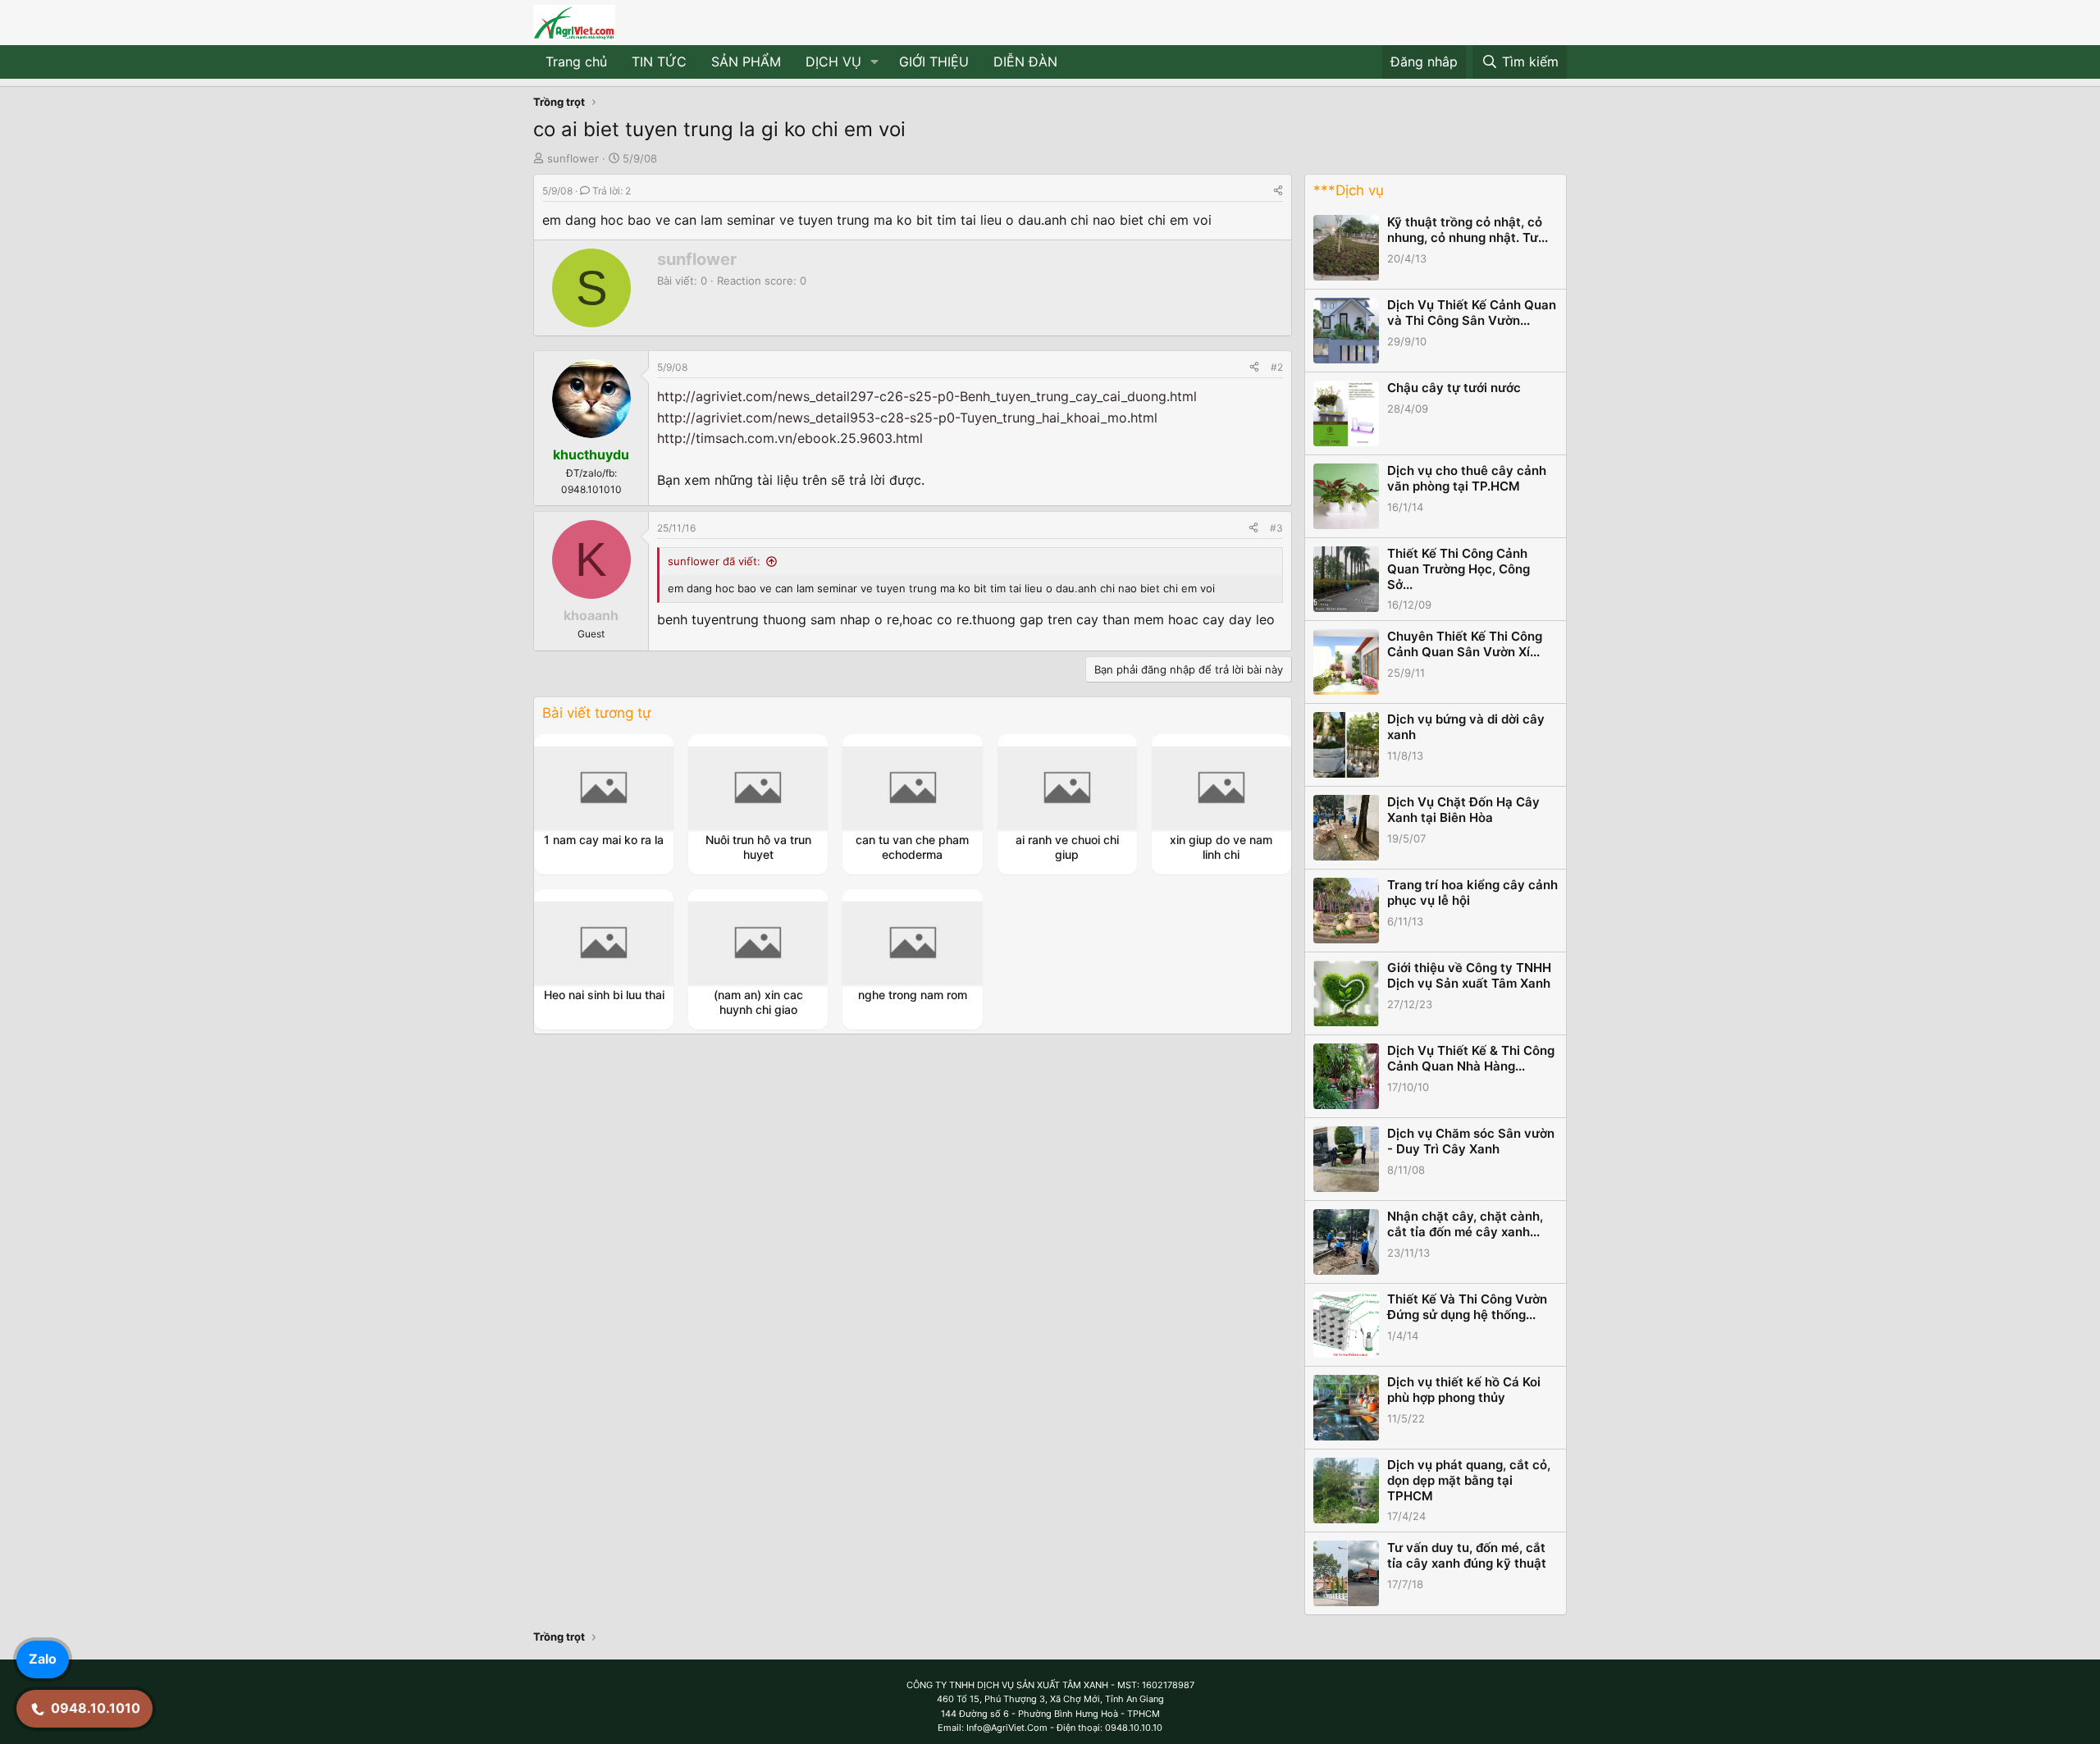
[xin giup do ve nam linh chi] (1221, 788)
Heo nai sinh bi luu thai (604, 995)
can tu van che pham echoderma (912, 847)
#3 (1276, 528)
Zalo (43, 1659)
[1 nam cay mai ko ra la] (604, 788)
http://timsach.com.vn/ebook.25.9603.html (790, 438)
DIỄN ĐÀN (1025, 62)
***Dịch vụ (1349, 190)
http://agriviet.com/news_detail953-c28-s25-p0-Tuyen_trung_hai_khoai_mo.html (907, 418)
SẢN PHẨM (746, 62)
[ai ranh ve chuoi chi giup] (1067, 788)
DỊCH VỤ (833, 62)
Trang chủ (576, 62)
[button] (875, 62)
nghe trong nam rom (913, 995)
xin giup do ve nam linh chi (1221, 847)
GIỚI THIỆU (934, 62)
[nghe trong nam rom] (913, 943)
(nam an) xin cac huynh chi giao (758, 1002)
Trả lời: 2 (612, 191)
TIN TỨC (659, 62)
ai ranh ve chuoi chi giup (1067, 847)
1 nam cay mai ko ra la (604, 840)
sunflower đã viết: (714, 561)
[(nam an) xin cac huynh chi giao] (758, 943)
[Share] (1278, 191)
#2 (1277, 367)
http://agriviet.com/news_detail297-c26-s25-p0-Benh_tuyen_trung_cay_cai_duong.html (927, 396)
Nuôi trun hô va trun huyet (758, 847)
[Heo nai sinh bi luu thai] (604, 943)
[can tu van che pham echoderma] (913, 788)
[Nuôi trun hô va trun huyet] (758, 788)
